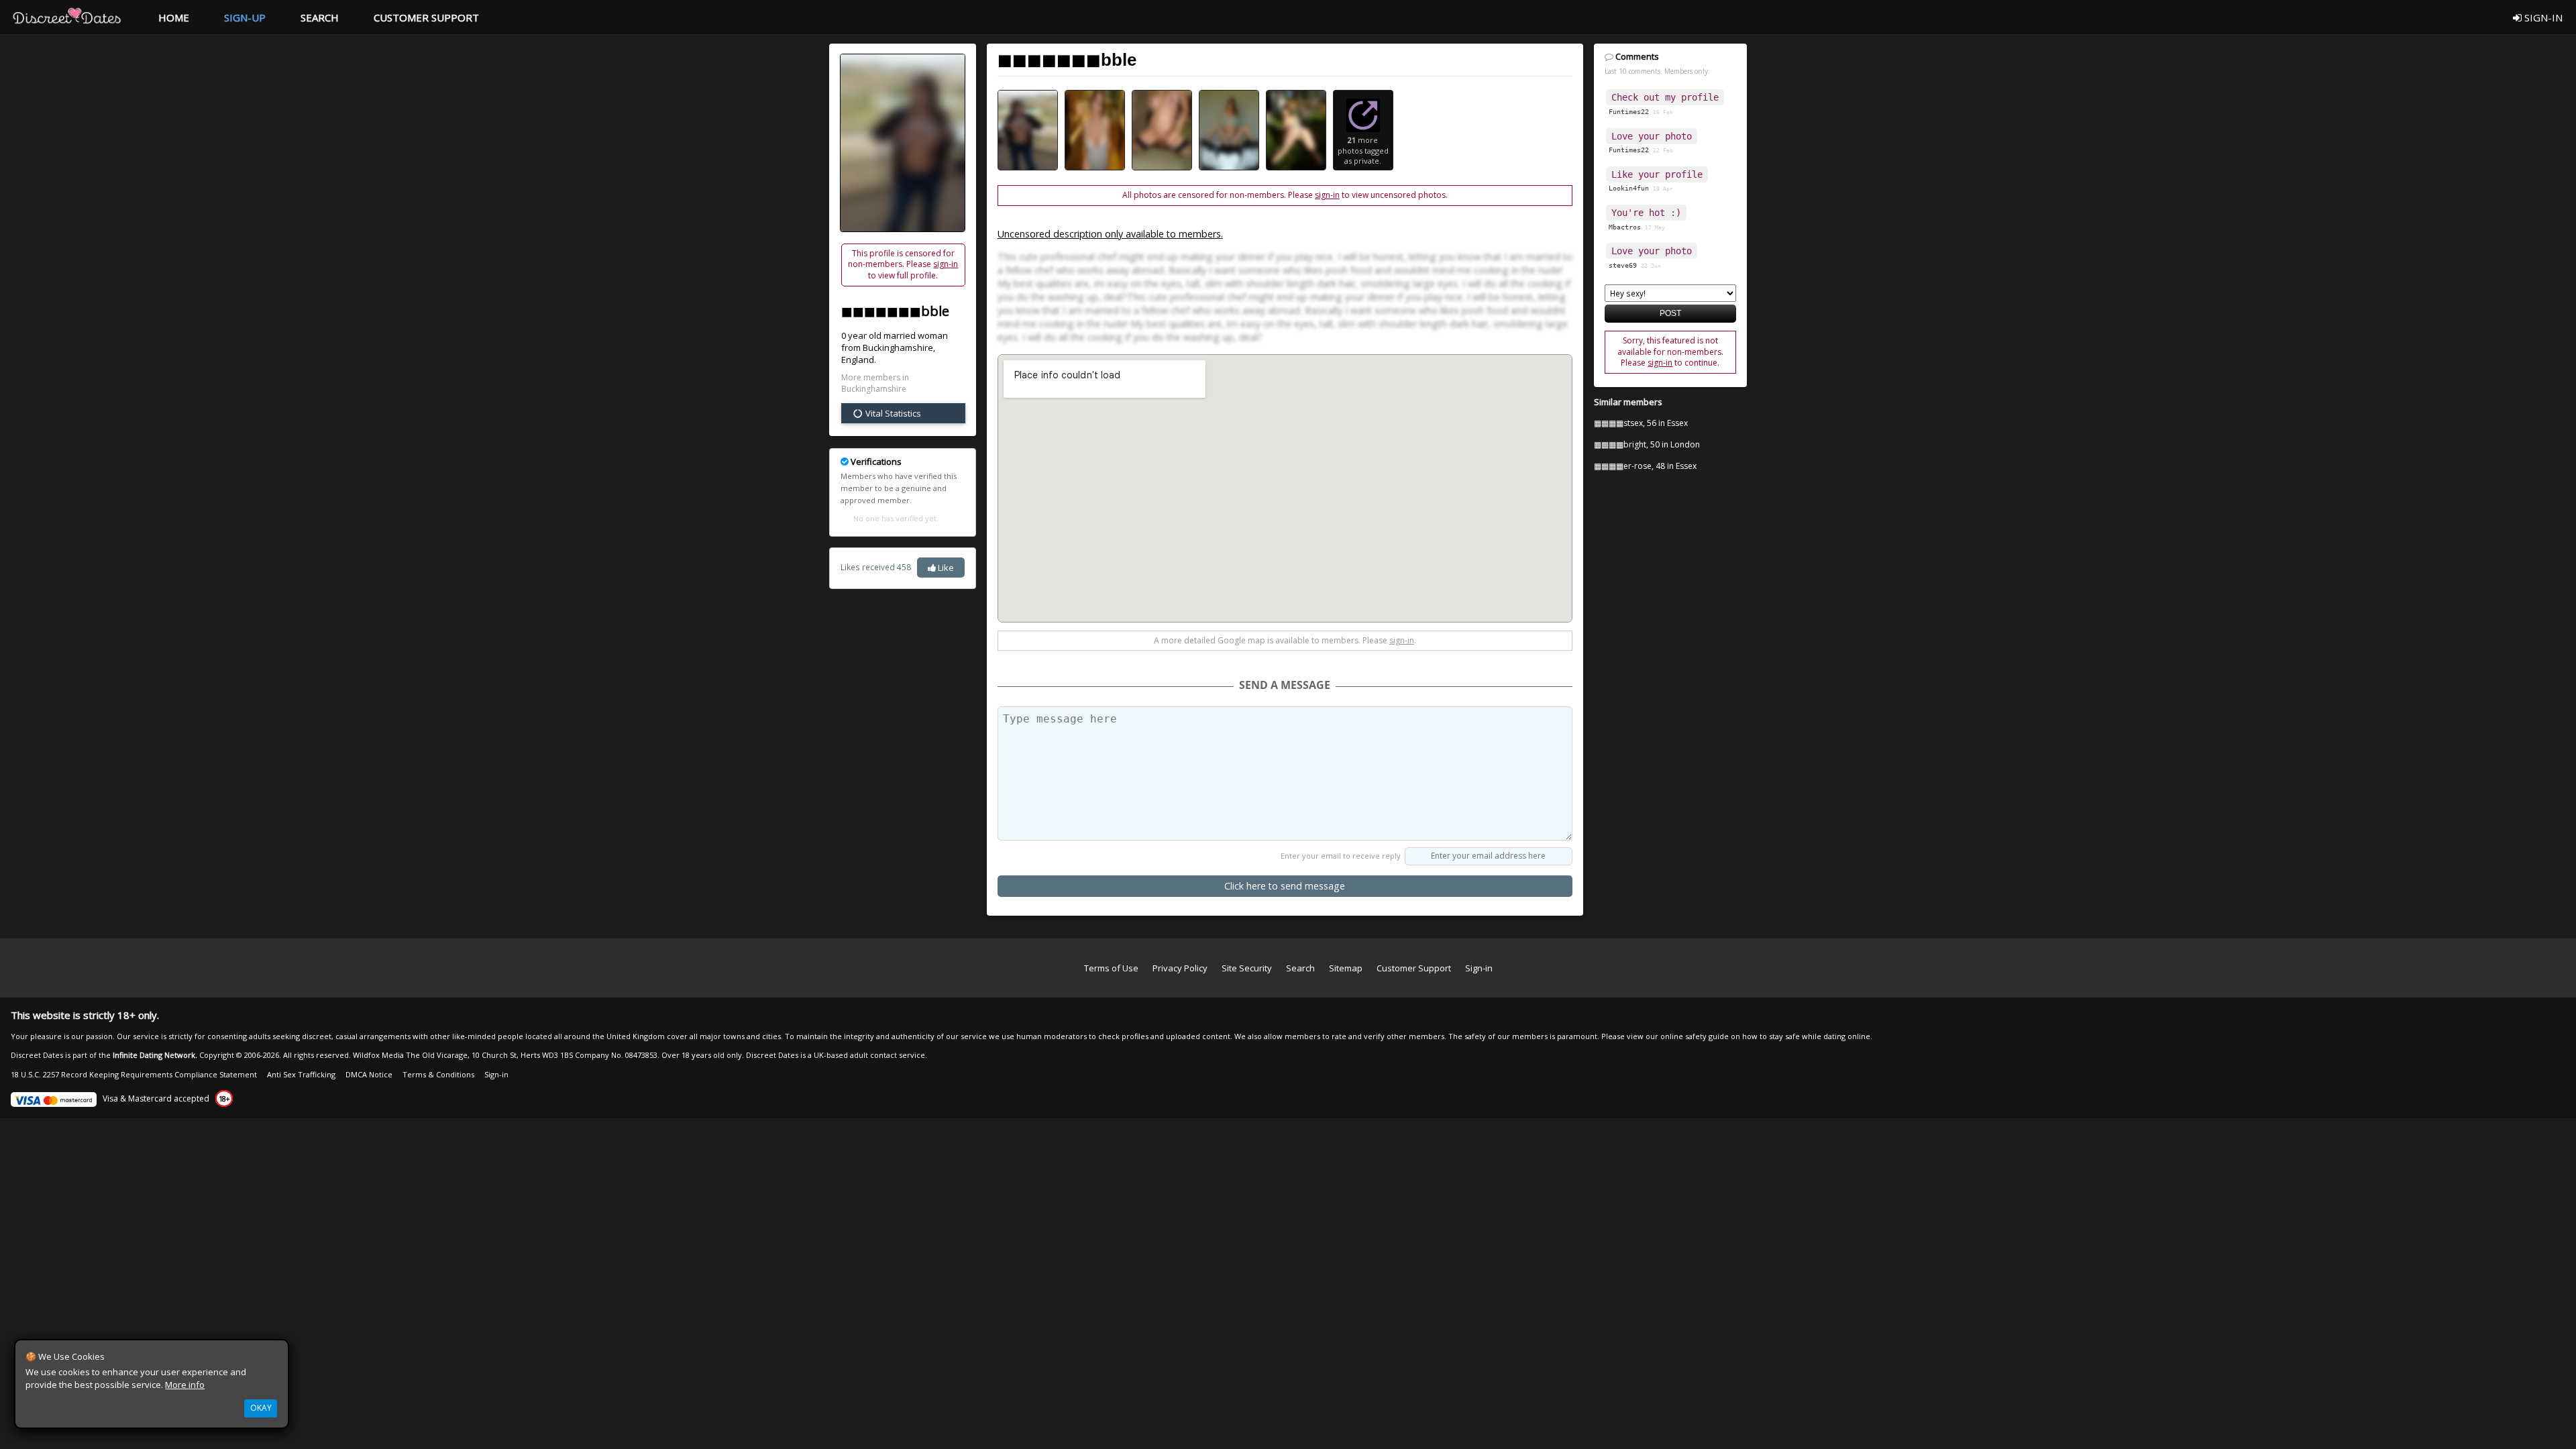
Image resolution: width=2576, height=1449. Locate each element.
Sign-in (1479, 968)
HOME (174, 17)
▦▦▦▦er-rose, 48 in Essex (1645, 466)
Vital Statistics (892, 413)
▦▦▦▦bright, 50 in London (1647, 444)
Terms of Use (1111, 968)
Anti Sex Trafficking (301, 1074)
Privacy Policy (1180, 968)
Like (945, 568)
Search (1300, 968)
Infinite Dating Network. (155, 1055)
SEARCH (320, 17)
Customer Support (1414, 968)
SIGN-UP (245, 17)
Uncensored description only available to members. (1110, 234)
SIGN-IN (2542, 17)
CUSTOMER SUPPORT (426, 17)
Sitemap (1346, 968)
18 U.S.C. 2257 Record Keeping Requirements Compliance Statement (134, 1074)
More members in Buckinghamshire (875, 383)
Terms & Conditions (438, 1074)
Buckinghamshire (898, 347)
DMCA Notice (369, 1074)
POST (1670, 313)
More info (185, 1385)
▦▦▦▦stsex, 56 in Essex (1641, 423)
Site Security (1247, 968)
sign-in (946, 264)
